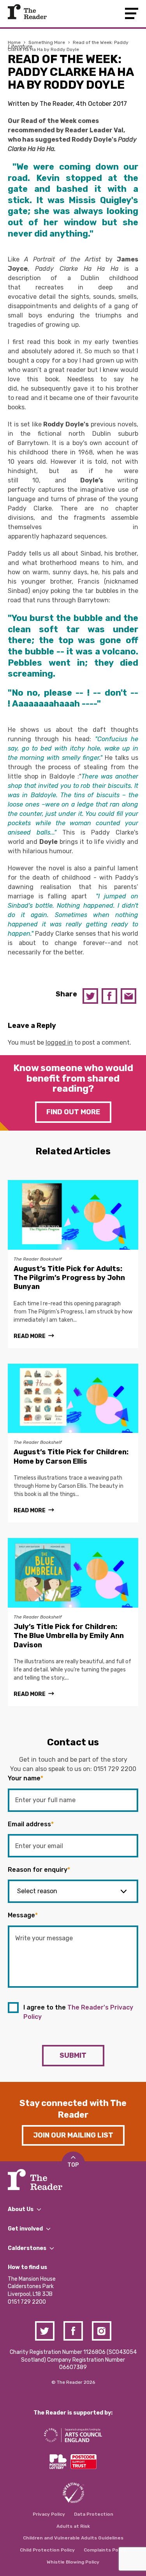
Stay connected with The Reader (73, 2109)
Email (128, 996)
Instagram (102, 2331)
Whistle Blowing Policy (73, 2562)
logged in (59, 1042)
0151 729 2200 (115, 1769)
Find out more (73, 1112)
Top (73, 2165)
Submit (73, 2055)
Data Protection (94, 2514)
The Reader (27, 12)
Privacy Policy (49, 2514)
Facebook (109, 996)
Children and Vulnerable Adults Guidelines (73, 2538)
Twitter (90, 996)
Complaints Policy (105, 2550)
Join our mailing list (73, 2135)
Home (14, 42)
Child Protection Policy (47, 2550)
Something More (47, 42)
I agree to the (78, 2012)
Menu (132, 13)
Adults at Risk (73, 2526)
